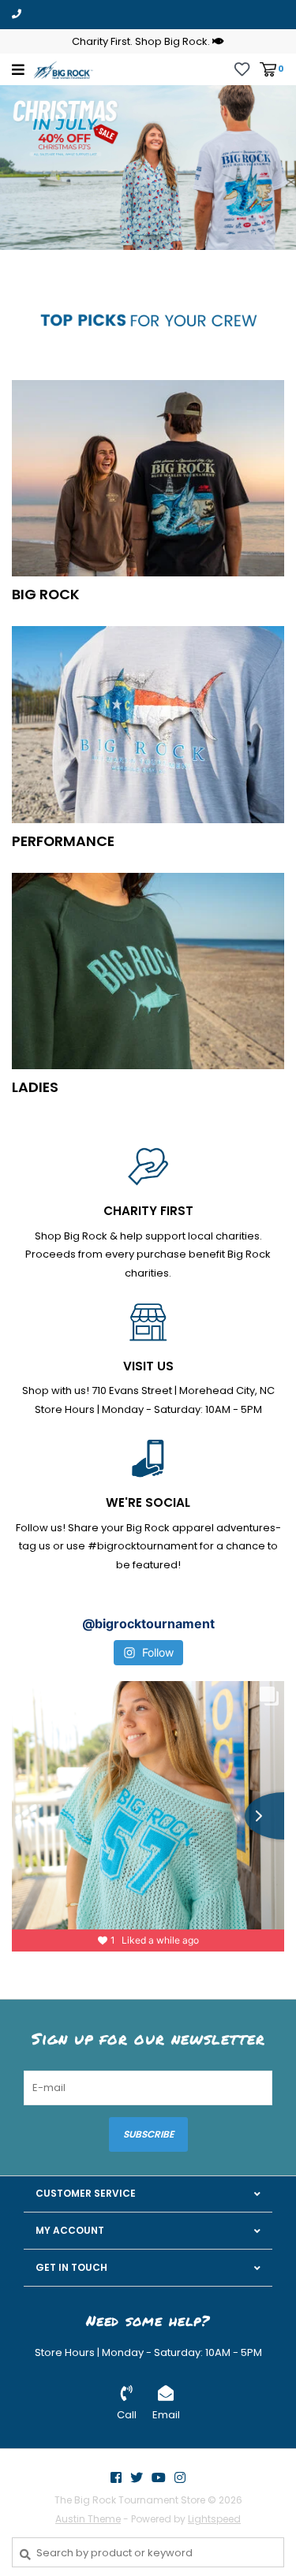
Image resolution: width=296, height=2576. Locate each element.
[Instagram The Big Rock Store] (180, 2477)
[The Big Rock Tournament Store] (63, 69)
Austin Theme (88, 2519)
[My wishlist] (242, 68)
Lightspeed (214, 2519)
